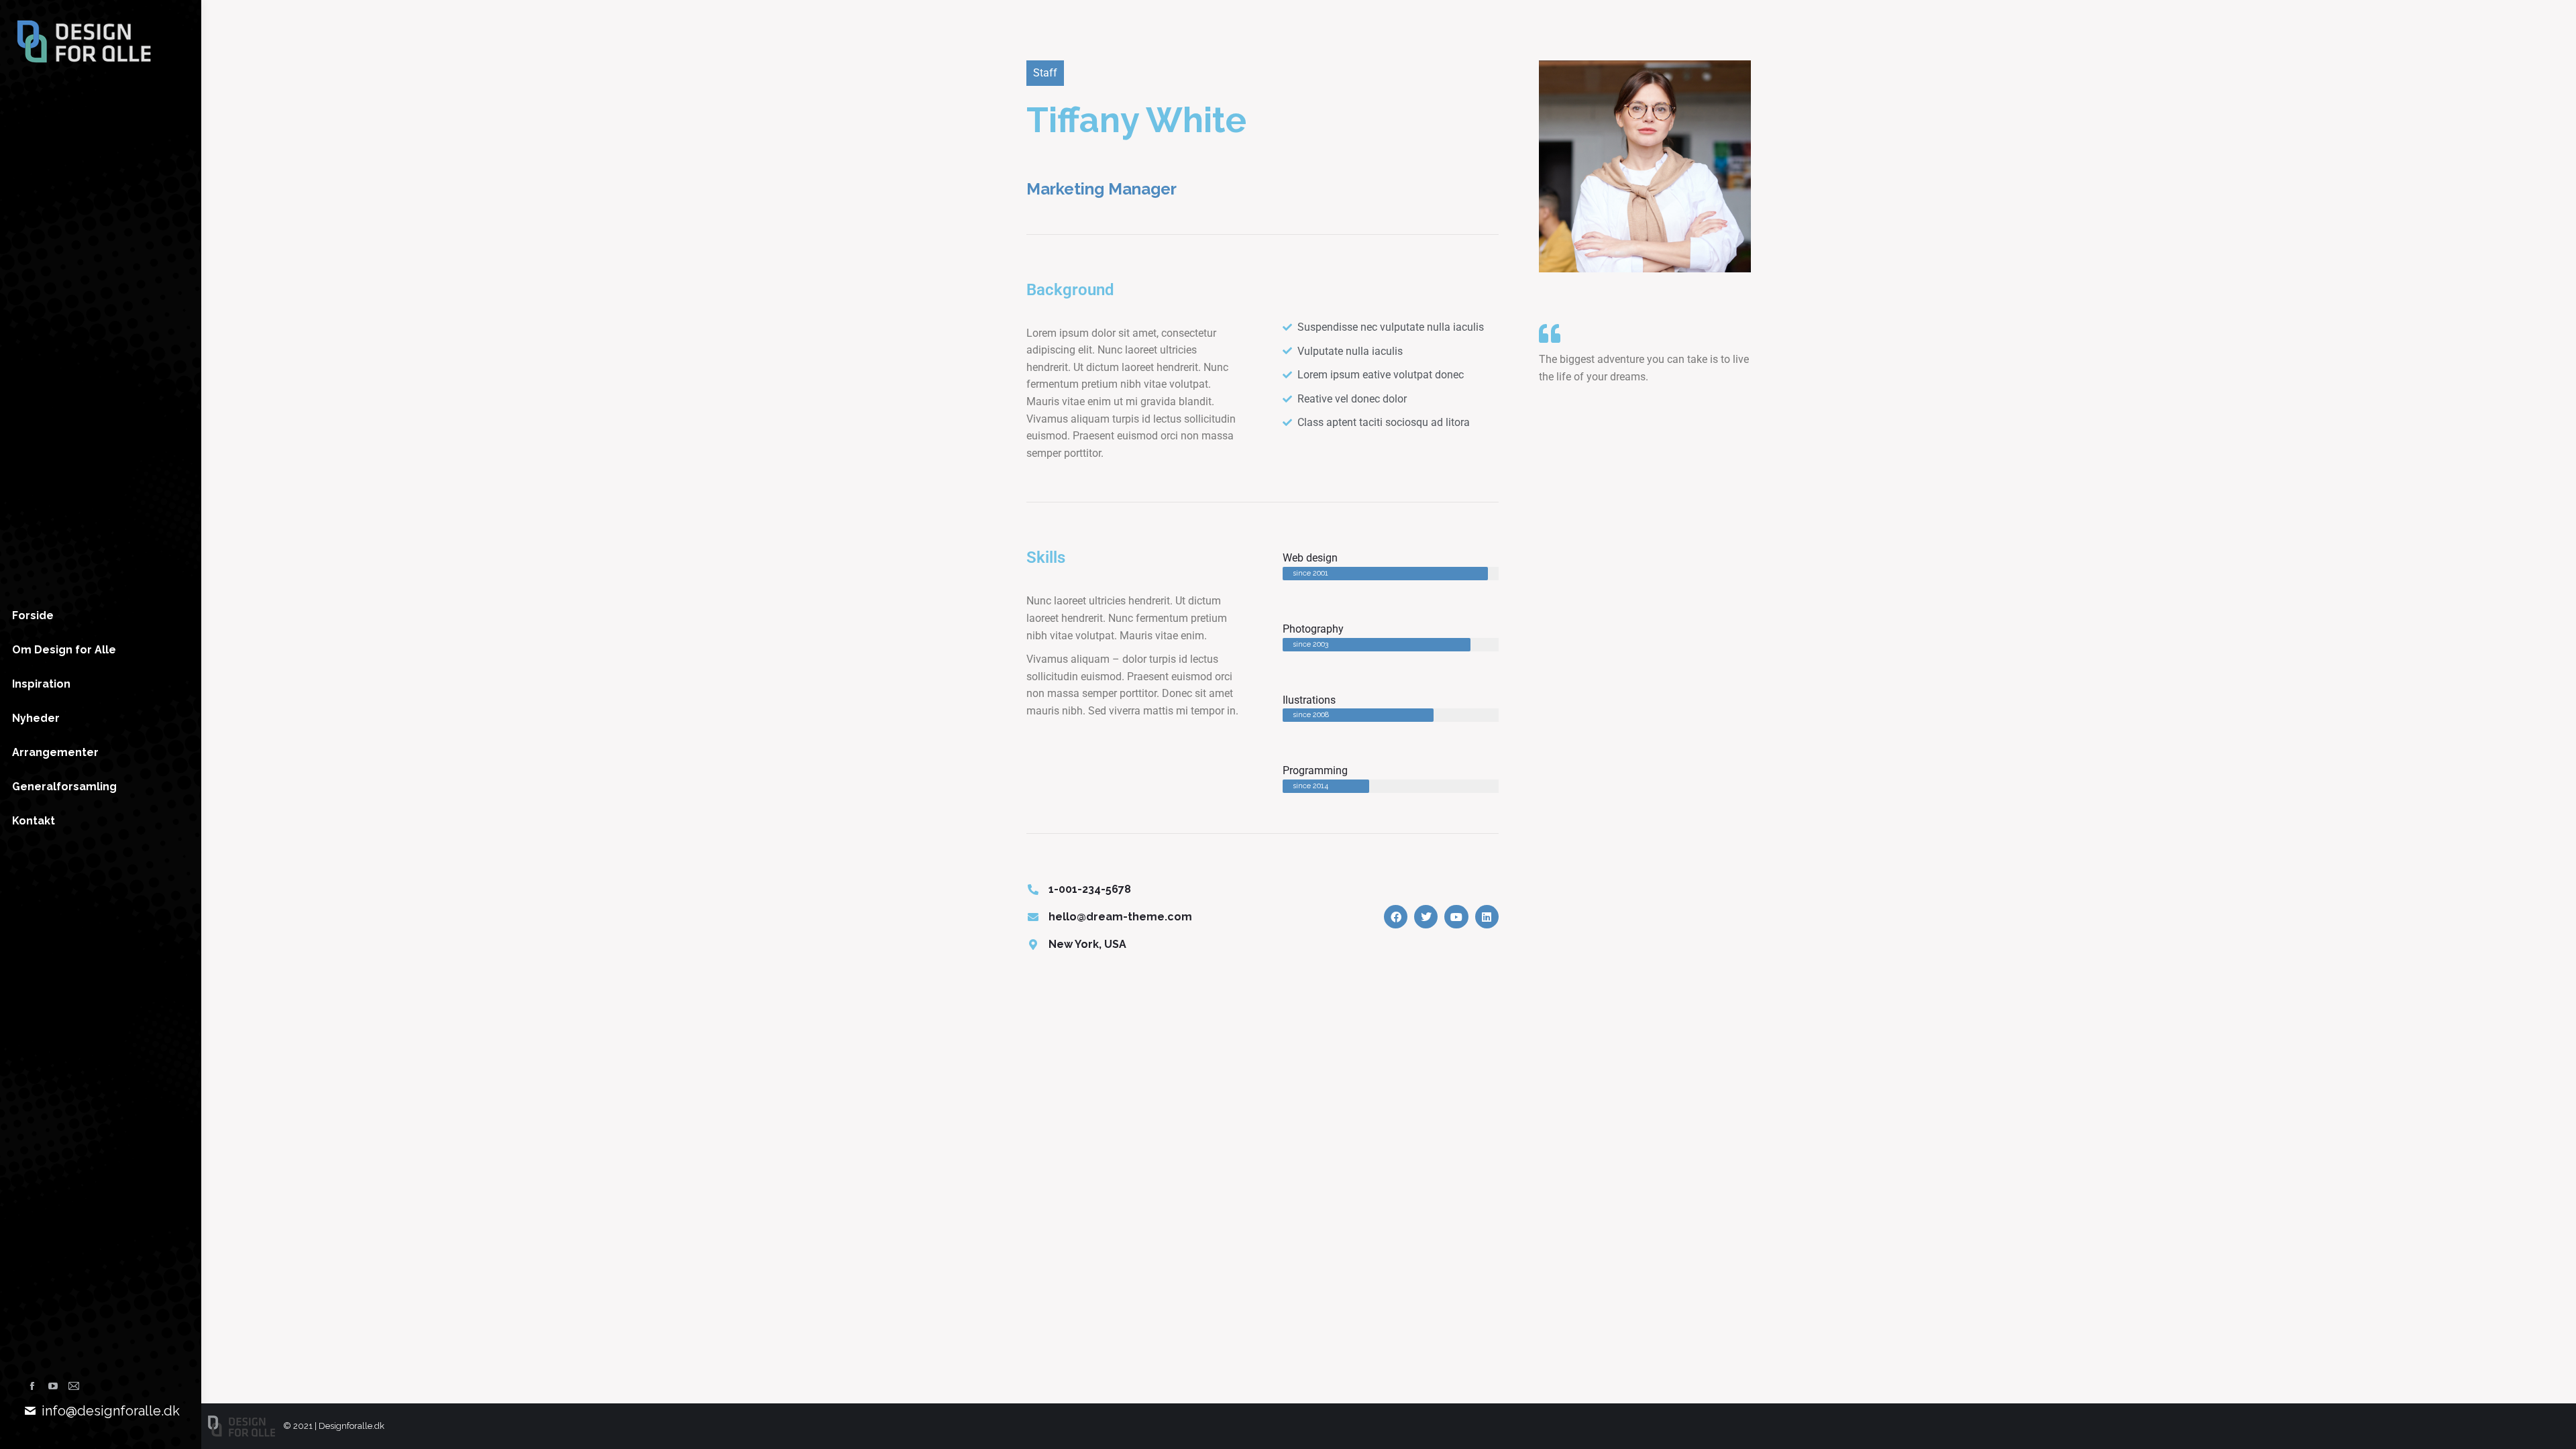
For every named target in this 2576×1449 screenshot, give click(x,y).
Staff (1045, 73)
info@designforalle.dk (111, 1411)
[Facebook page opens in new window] (32, 1386)
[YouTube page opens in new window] (53, 1386)
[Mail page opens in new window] (74, 1386)
